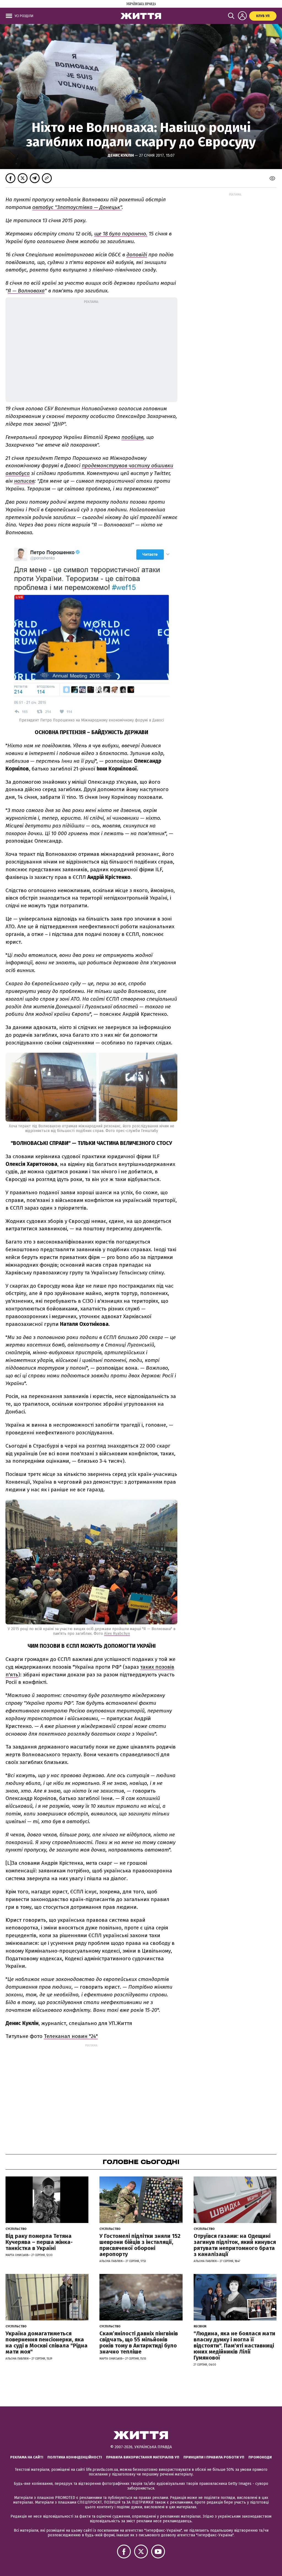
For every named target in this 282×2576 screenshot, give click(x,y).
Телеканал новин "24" (71, 2036)
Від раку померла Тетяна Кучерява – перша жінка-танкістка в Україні (39, 2242)
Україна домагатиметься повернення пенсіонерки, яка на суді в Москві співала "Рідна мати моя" (47, 2342)
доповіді (137, 255)
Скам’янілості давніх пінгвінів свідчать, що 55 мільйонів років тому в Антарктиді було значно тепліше (139, 2342)
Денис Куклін (121, 155)
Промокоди (260, 2457)
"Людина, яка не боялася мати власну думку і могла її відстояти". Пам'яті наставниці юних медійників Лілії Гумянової (234, 2346)
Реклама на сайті (27, 2457)
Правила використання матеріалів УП (143, 2457)
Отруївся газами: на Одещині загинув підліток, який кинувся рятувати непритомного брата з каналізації (235, 2245)
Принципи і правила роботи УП (214, 2457)
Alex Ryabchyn (117, 1634)
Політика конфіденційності (75, 2457)
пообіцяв (132, 437)
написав (24, 481)
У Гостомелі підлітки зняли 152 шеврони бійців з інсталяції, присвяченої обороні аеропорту (140, 2245)
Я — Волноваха (26, 291)
